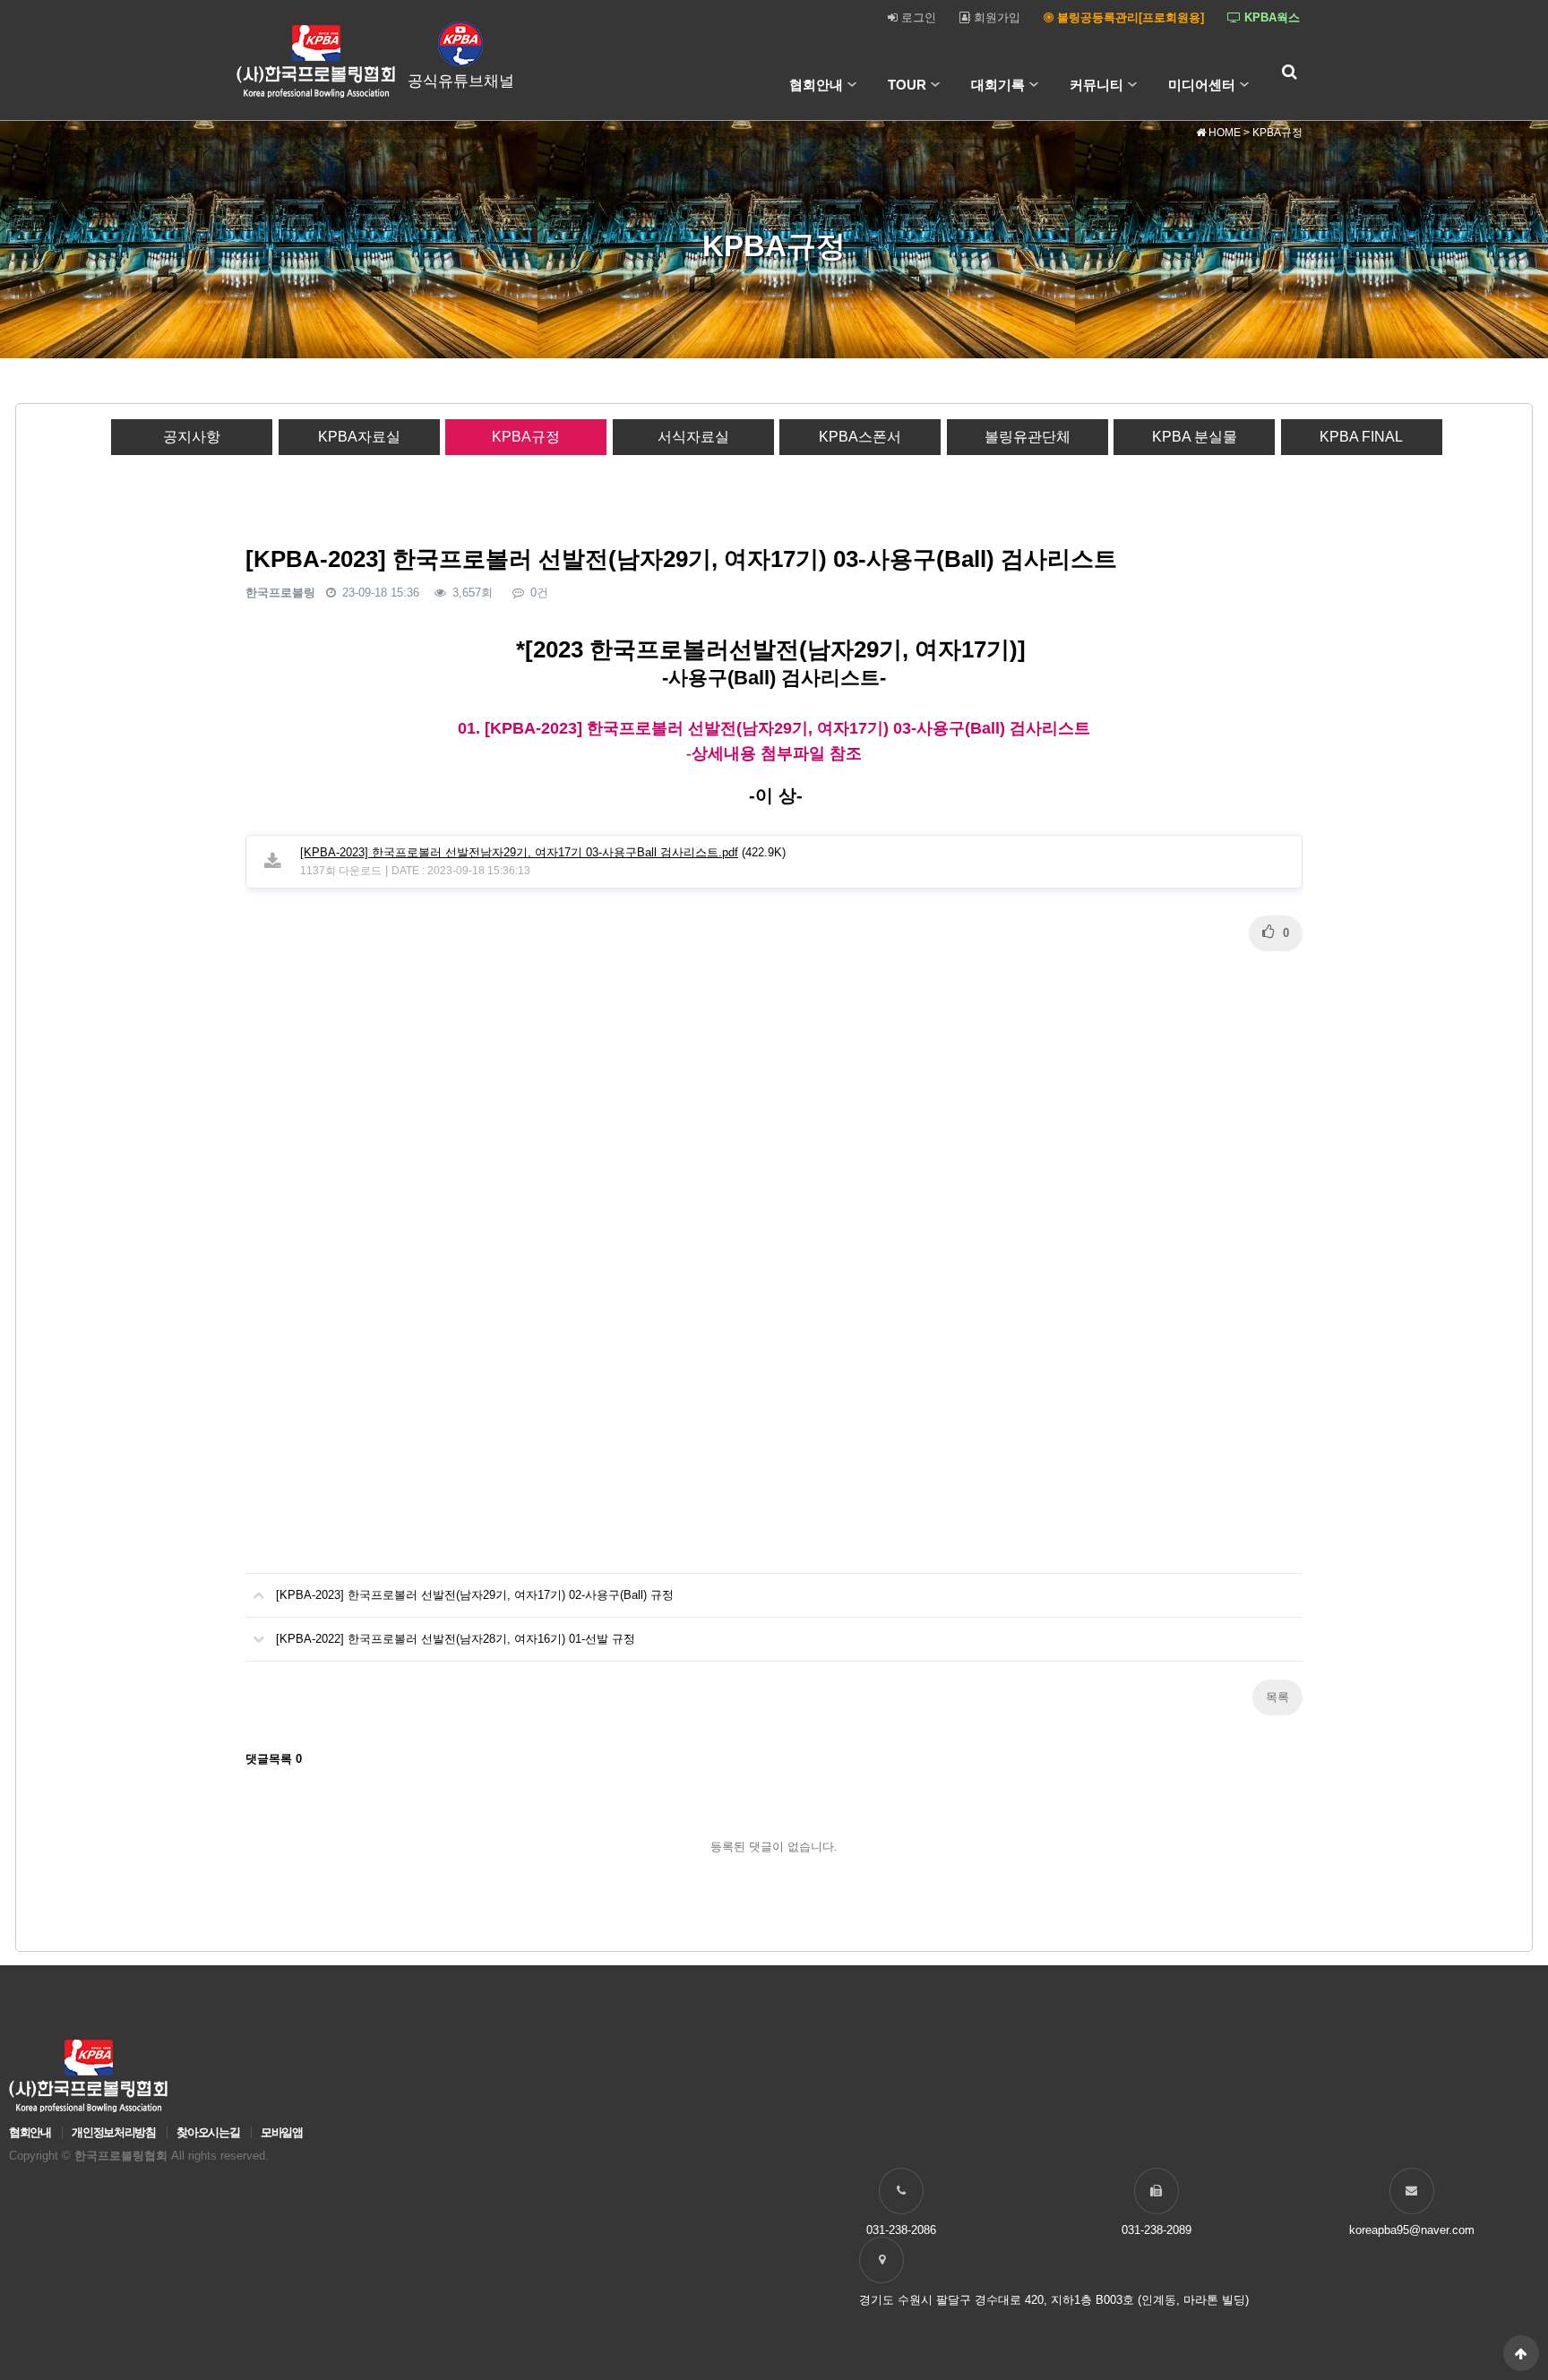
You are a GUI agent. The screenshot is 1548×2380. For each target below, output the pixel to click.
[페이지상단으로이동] (1521, 2353)
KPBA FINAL (1361, 437)
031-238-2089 (1157, 2230)
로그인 (917, 17)
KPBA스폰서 (860, 437)
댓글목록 (274, 1759)
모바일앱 (282, 2132)
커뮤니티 (1096, 85)
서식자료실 (693, 437)
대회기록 (998, 85)
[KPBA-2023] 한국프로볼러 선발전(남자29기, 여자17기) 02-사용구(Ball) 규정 (475, 1595)
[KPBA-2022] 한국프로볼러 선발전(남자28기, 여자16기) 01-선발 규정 (456, 1639)
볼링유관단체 (1028, 437)
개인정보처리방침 (113, 2132)
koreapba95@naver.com (1412, 2230)
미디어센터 (1202, 85)
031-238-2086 (901, 2230)
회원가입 (995, 17)
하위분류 (852, 85)
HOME (1223, 133)
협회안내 (816, 85)
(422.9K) (543, 852)
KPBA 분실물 (1195, 437)
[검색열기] (1289, 72)
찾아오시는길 (208, 2132)
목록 (1277, 1697)
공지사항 (192, 437)
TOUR (907, 85)
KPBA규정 (526, 437)
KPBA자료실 (359, 437)
